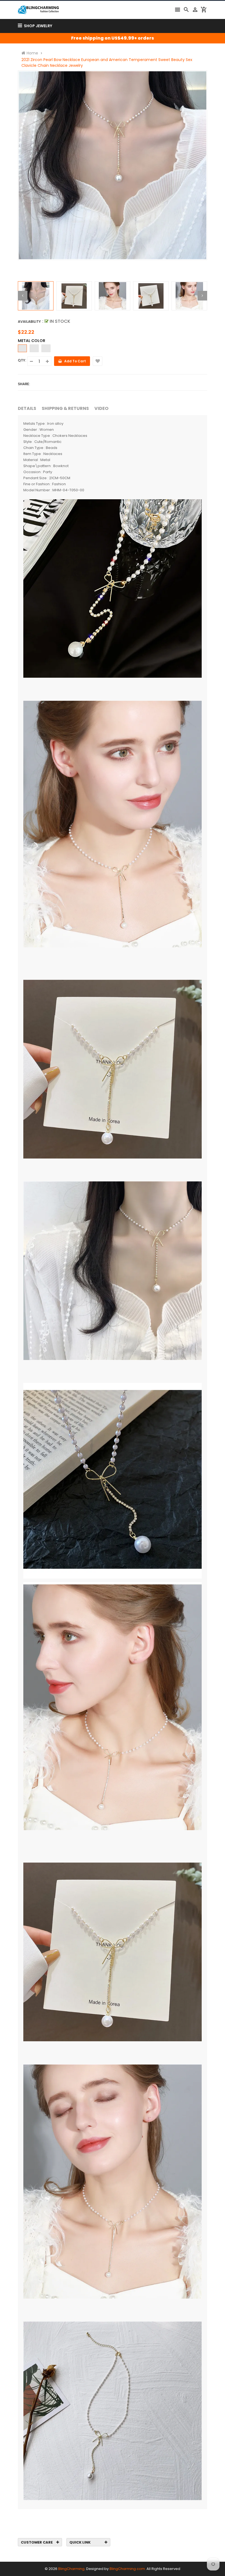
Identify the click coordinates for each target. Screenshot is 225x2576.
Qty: (22, 360)
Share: (24, 384)
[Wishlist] (98, 361)
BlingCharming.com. (128, 2569)
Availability (29, 322)
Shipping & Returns (65, 408)
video (101, 408)
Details (27, 408)
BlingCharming (71, 2569)
